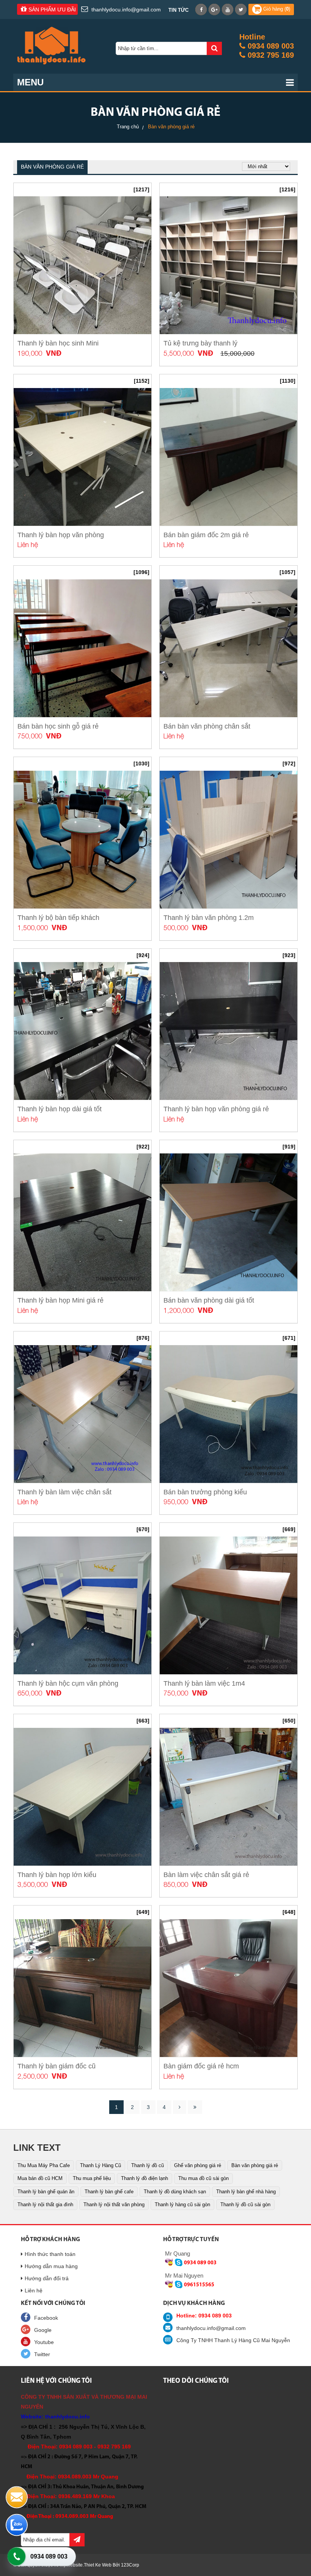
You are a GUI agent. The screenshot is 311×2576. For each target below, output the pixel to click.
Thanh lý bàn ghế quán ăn (46, 2192)
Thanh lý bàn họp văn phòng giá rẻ (216, 1109)
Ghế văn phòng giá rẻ (198, 2165)
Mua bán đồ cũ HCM (40, 2178)
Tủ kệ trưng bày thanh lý (200, 343)
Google (43, 2330)
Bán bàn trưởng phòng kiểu (205, 1492)
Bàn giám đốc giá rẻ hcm (201, 2066)
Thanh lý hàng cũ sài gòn (182, 2205)
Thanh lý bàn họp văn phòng (61, 535)
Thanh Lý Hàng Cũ (101, 2165)
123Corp (130, 2565)
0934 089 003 (49, 2556)
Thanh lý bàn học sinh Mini (58, 343)
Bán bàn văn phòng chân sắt (207, 726)
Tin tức (178, 10)
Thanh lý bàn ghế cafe (109, 2192)
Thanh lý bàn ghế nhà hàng (246, 2192)
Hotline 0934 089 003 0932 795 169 (267, 46)
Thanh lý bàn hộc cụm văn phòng (68, 1683)
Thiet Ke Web (98, 2565)
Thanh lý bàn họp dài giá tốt (60, 1109)
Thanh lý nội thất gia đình (45, 2205)
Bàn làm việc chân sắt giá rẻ (206, 1875)
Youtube (44, 2342)
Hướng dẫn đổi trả (47, 2278)
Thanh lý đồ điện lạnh (145, 2178)
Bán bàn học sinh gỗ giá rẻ (58, 726)
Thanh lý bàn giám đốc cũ (57, 2066)
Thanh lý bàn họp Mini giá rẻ (60, 1300)
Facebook (46, 2318)
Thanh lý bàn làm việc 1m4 (204, 1683)
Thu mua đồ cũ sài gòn (203, 2178)
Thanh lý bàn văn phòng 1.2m (209, 918)
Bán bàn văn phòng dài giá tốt (209, 1300)
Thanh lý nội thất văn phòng (114, 2205)
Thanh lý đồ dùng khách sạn (175, 2192)
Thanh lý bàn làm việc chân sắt (64, 1492)
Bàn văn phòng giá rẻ (255, 2165)
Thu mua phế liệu (92, 2178)
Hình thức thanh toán (50, 2254)
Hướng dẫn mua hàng (51, 2266)
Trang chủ (128, 127)
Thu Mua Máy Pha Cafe (44, 2165)
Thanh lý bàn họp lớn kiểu (57, 1875)
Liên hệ (34, 2290)
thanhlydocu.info (68, 2417)
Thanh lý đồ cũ (148, 2165)
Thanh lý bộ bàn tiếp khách (58, 918)
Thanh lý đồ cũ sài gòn (245, 2205)
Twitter (42, 2354)
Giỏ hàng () (276, 9)
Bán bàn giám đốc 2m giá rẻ (206, 535)
